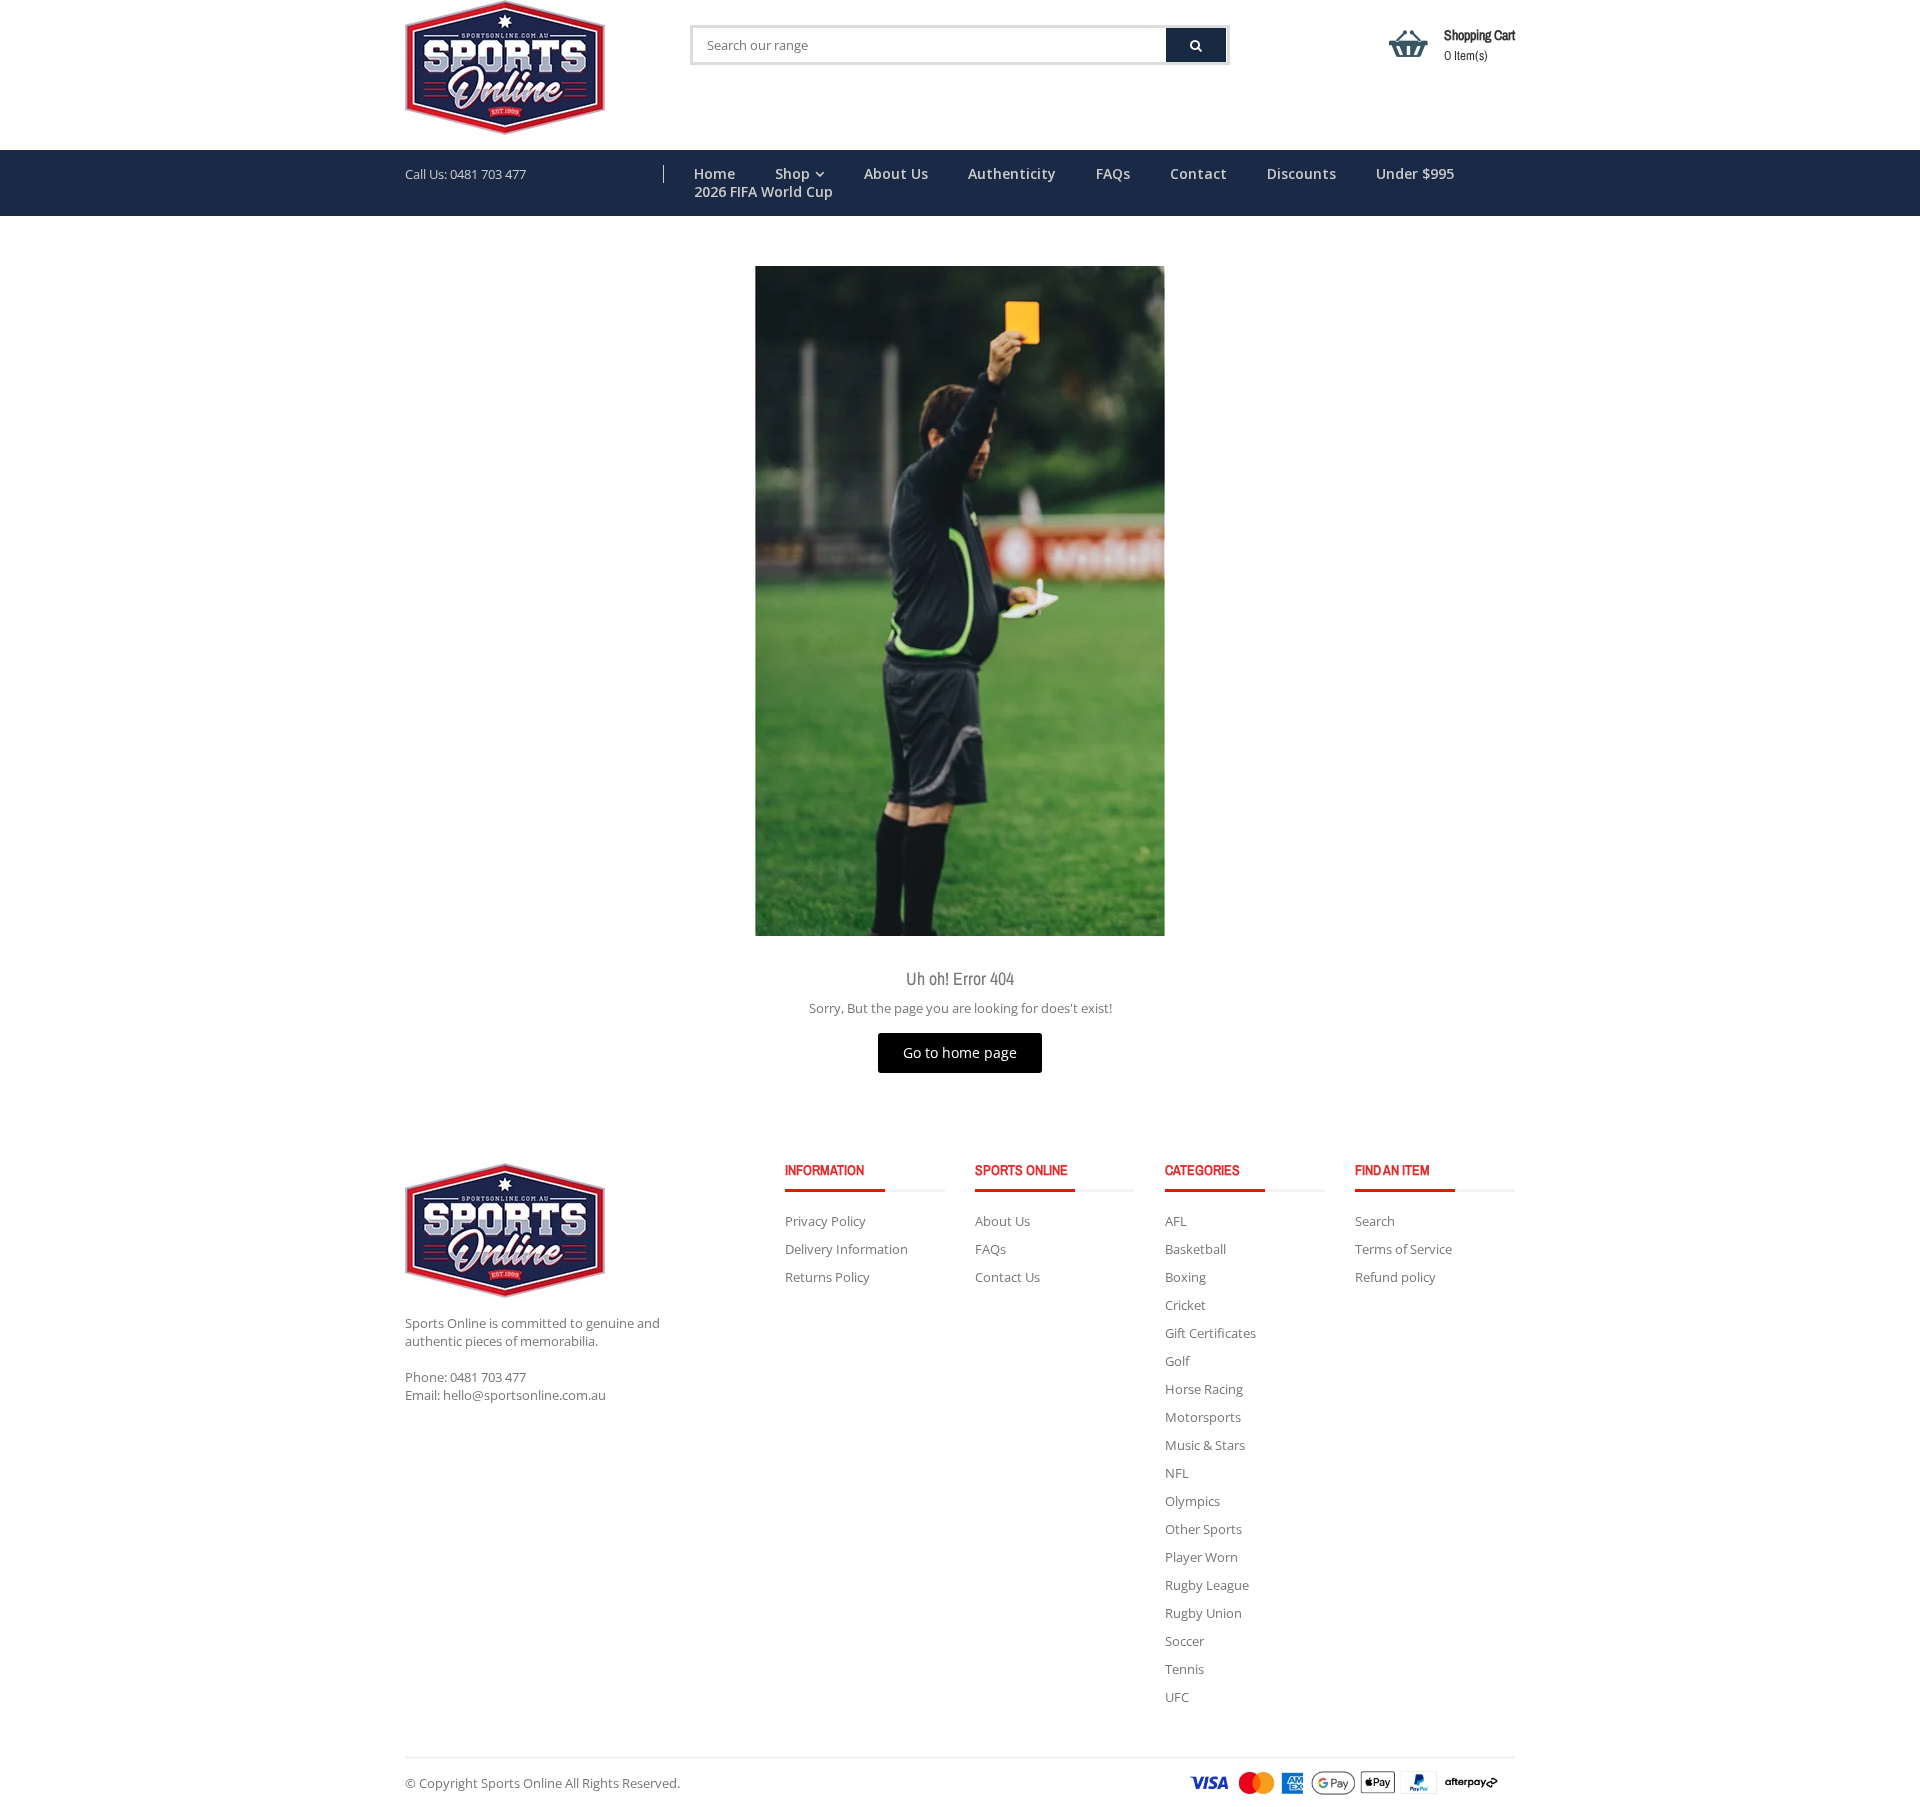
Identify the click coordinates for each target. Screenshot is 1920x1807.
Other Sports (1203, 1529)
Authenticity (1012, 174)
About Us (896, 174)
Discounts (1301, 174)
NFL (1177, 1473)
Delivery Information (846, 1249)
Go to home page (960, 1052)
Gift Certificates (1210, 1333)
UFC (1177, 1697)
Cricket (1185, 1305)
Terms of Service (1403, 1249)
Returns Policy (827, 1277)
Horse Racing (1204, 1389)
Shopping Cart (1479, 45)
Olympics (1192, 1501)
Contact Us (1007, 1277)
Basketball (1195, 1249)
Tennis (1184, 1669)
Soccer (1184, 1641)
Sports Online (521, 1783)
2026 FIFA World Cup (763, 192)
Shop (792, 174)
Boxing (1185, 1277)
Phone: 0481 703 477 (465, 1377)
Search (1375, 1221)
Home (714, 174)
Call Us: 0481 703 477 (465, 174)
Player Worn (1201, 1557)
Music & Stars (1205, 1445)
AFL (1176, 1221)
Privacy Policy (825, 1221)
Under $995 (1415, 174)
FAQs (1113, 174)
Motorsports (1203, 1417)
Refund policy (1395, 1277)
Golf (1177, 1361)
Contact (1198, 174)
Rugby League (1207, 1585)
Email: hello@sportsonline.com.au (505, 1395)
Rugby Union (1203, 1613)
